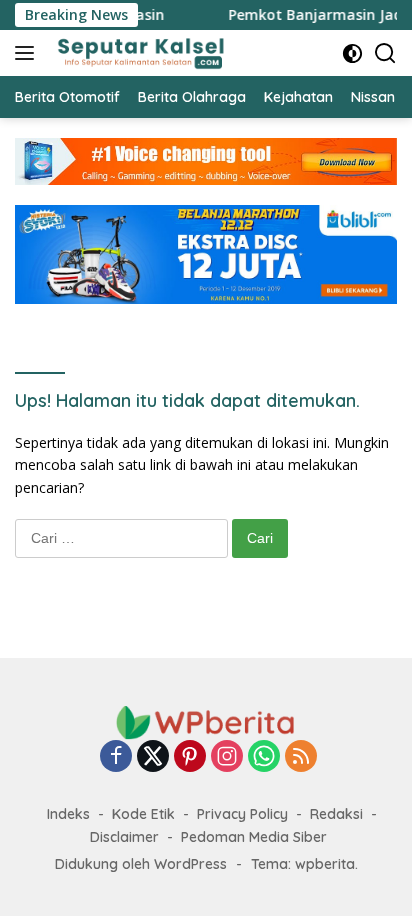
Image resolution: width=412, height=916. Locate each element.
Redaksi (336, 814)
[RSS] (301, 757)
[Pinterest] (190, 757)
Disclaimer (124, 837)
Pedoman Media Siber (254, 837)
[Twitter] (153, 757)
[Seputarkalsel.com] (138, 53)
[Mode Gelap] (352, 53)
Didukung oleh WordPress (141, 864)
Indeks (68, 814)
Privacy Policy (242, 814)
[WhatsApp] (264, 757)
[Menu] (28, 53)
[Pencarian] (385, 53)
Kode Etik (143, 814)
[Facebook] (116, 757)
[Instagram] (227, 757)
